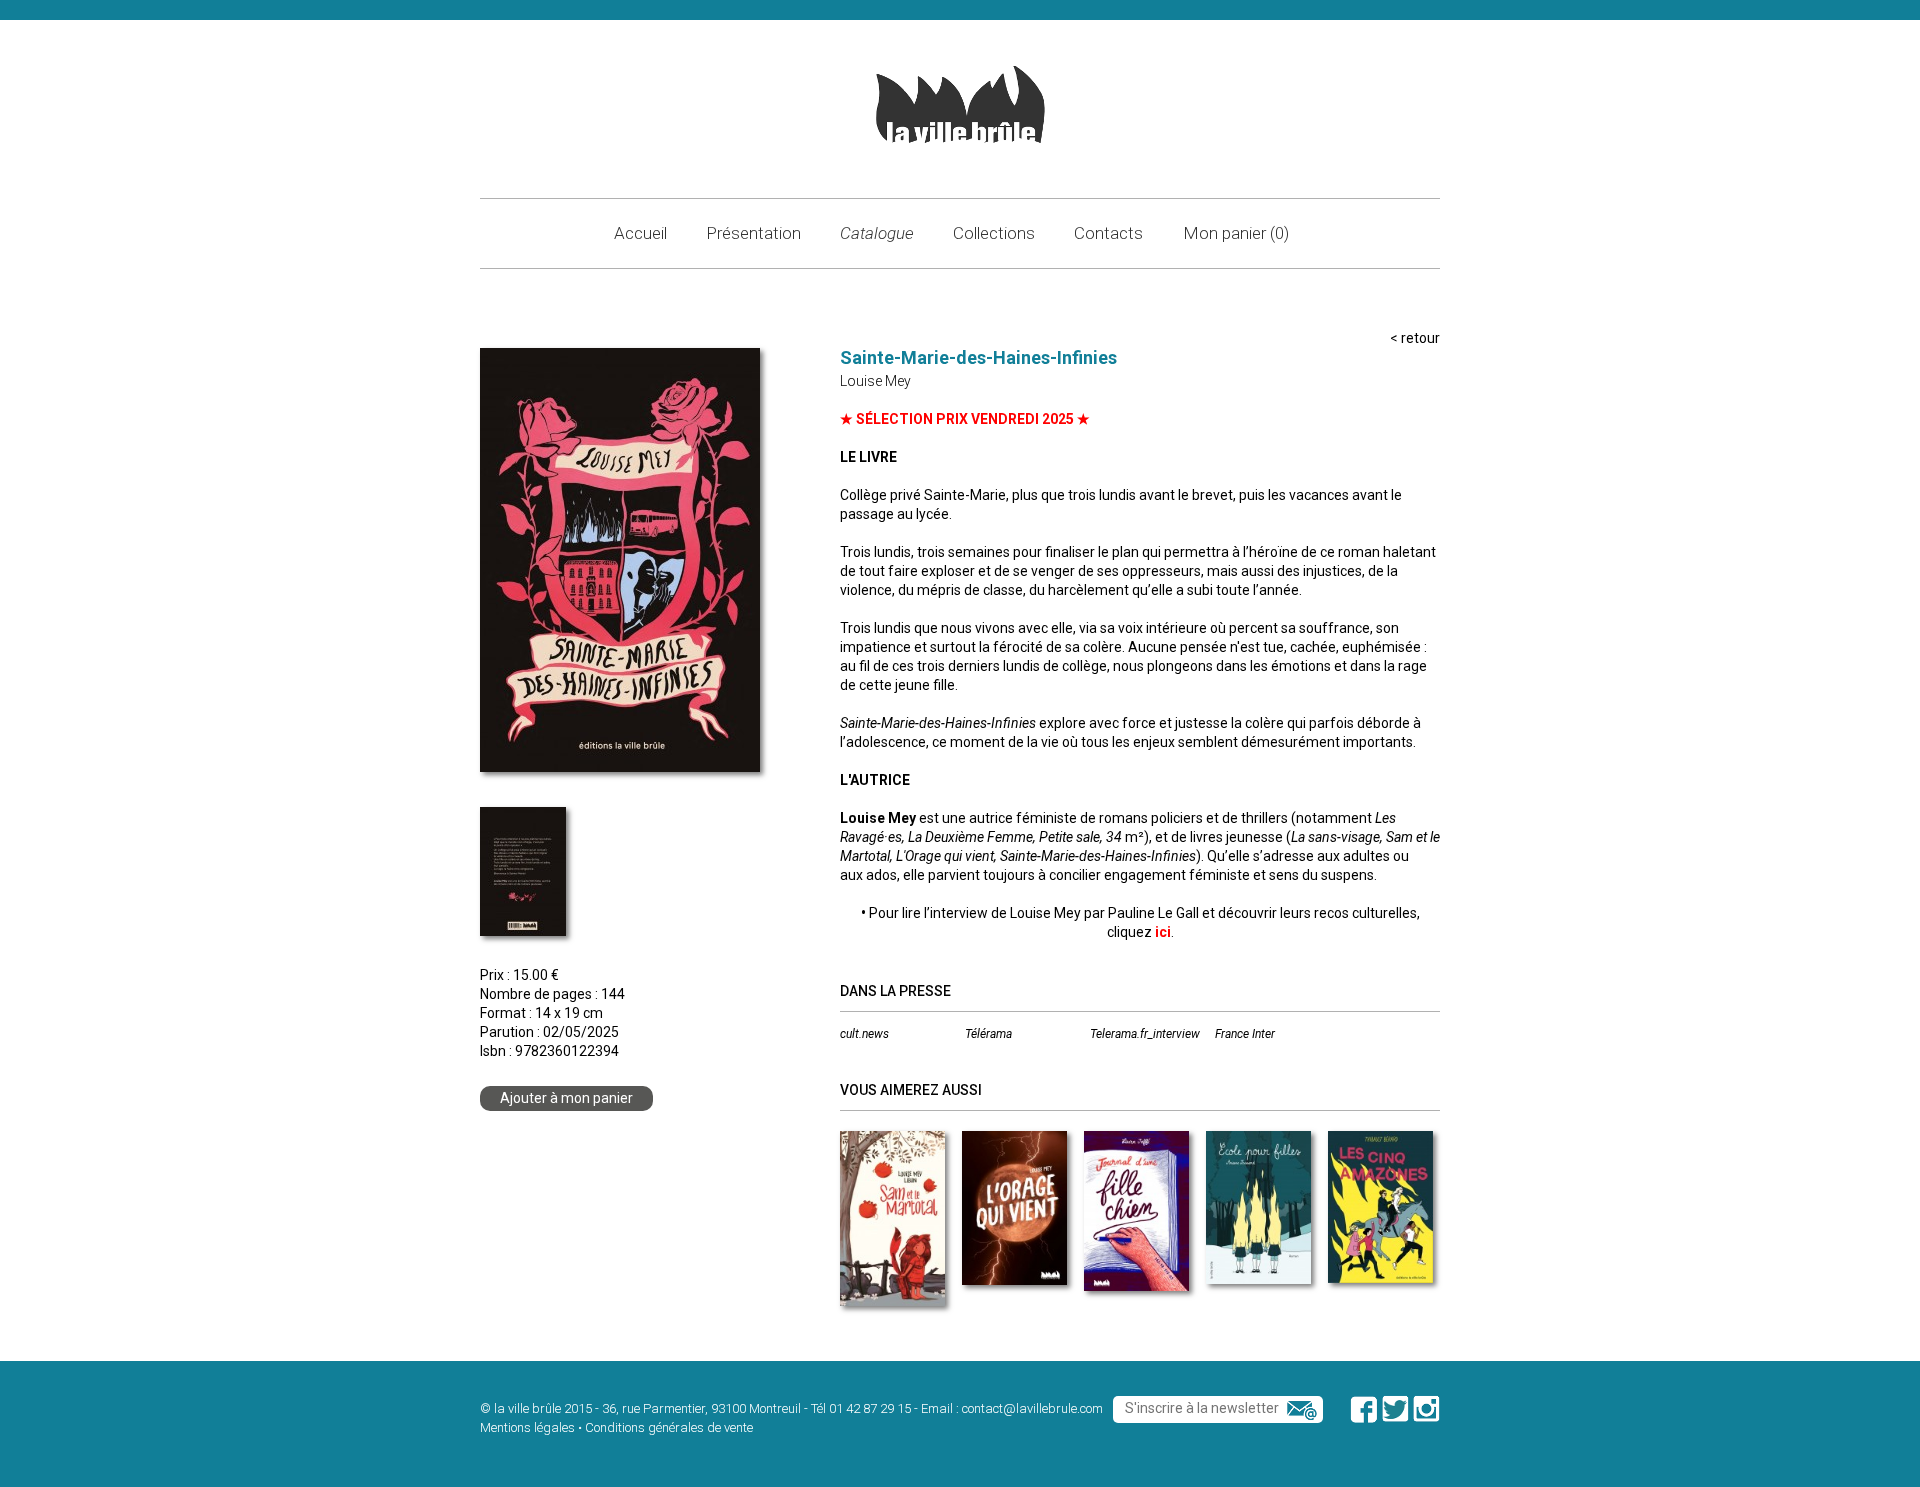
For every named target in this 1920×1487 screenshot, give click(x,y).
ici (1163, 932)
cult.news (864, 1034)
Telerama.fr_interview (1145, 1034)
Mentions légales (527, 1427)
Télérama (988, 1034)
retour (1420, 338)
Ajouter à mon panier (566, 1098)
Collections (994, 233)
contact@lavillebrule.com (1032, 1408)
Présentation (753, 233)
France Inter (1245, 1034)
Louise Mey (875, 381)
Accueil (640, 233)
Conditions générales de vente (669, 1427)
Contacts (1108, 233)
